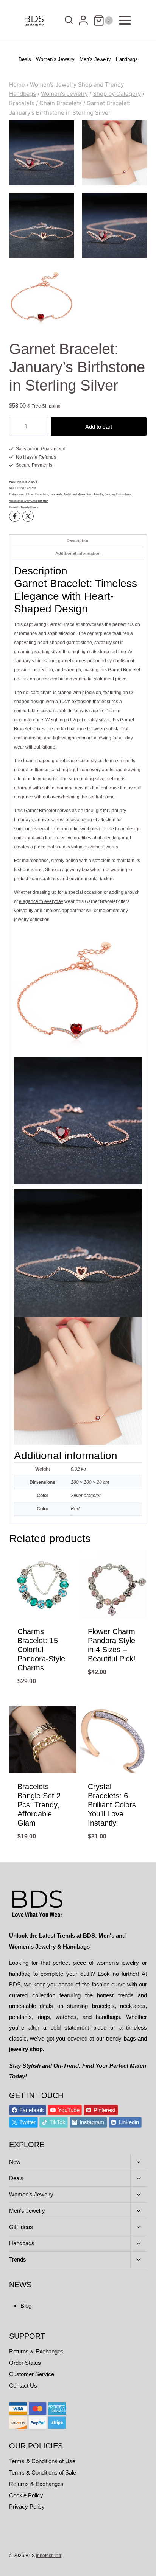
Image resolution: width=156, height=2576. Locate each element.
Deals (25, 59)
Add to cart (99, 427)
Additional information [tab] (78, 553)
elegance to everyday (41, 901)
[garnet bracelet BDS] (114, 153)
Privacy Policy (27, 2507)
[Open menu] (125, 20)
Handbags (127, 59)
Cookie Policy (26, 2495)
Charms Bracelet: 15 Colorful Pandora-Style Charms (41, 1650)
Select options (43, 1700)
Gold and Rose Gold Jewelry (83, 494)
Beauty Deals (29, 507)
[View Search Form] (67, 21)
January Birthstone (118, 494)
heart (120, 829)
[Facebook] (15, 516)
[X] (28, 516)
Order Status (25, 2363)
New (15, 2162)
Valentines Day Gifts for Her (28, 501)
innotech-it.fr (49, 2556)
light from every (85, 770)
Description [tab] (78, 540)
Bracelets (56, 494)
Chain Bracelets (37, 494)
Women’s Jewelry (55, 59)
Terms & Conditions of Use (42, 2461)
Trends (18, 2259)
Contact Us (23, 2385)
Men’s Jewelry (95, 59)
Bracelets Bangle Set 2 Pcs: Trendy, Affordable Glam (39, 1805)
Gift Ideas (21, 2227)
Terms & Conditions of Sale (43, 2472)
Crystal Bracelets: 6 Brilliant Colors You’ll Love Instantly (112, 1805)
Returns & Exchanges (36, 2351)
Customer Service (32, 2374)
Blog (26, 2306)
